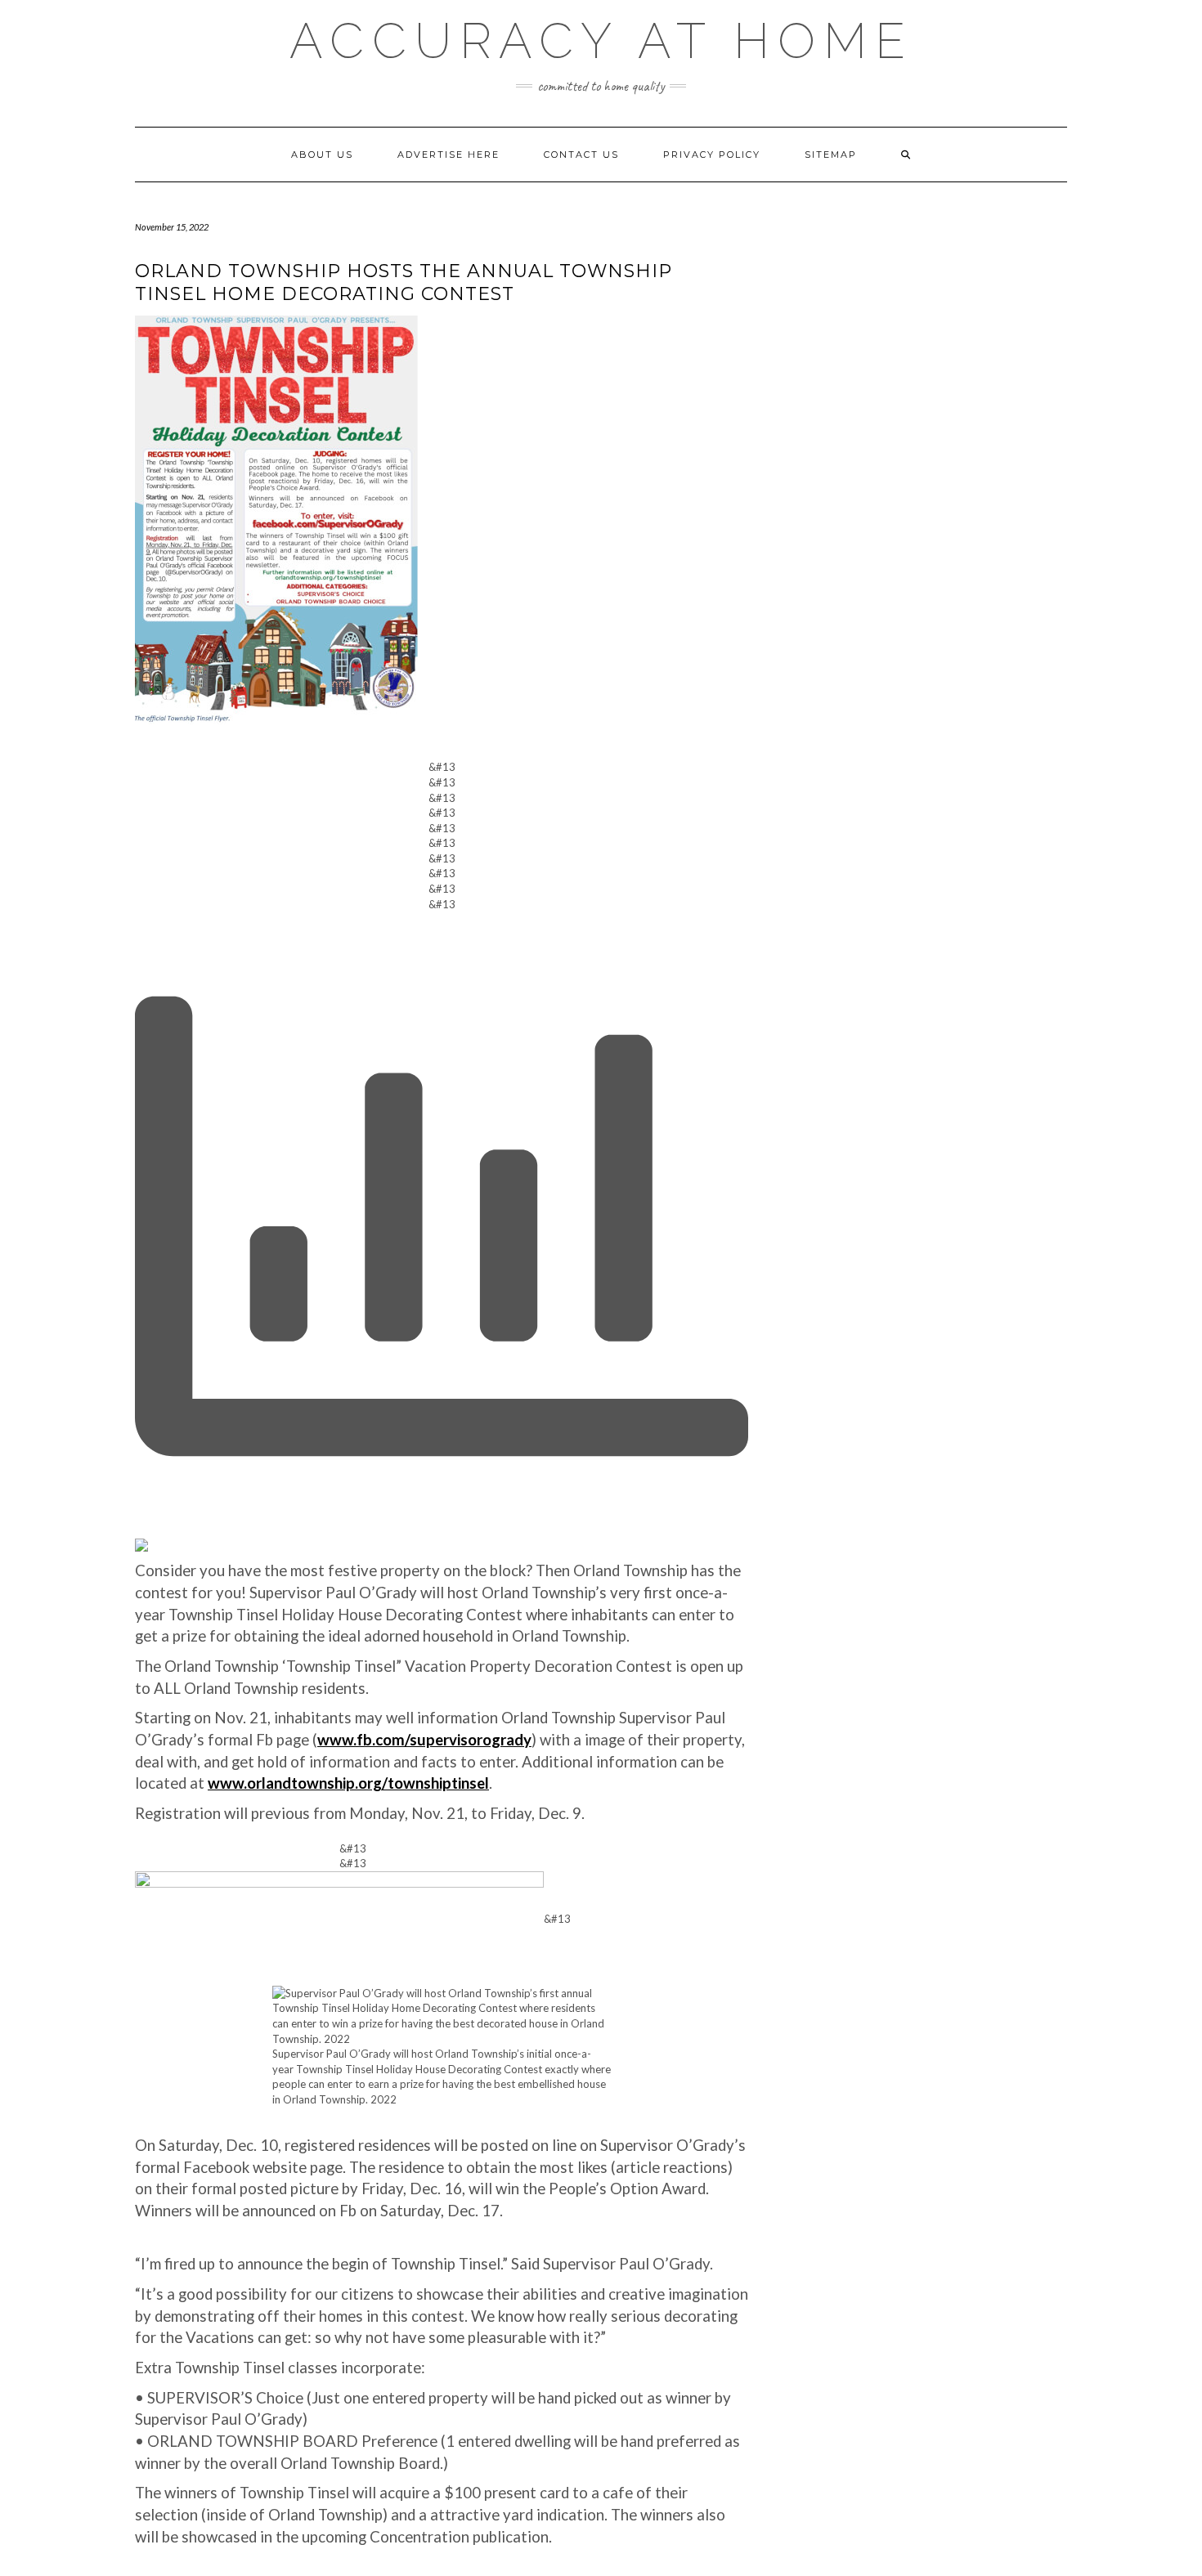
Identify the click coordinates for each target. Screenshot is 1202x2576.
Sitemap (831, 155)
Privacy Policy (712, 155)
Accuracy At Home (601, 41)
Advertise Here (449, 155)
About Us (322, 155)
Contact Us (581, 155)
